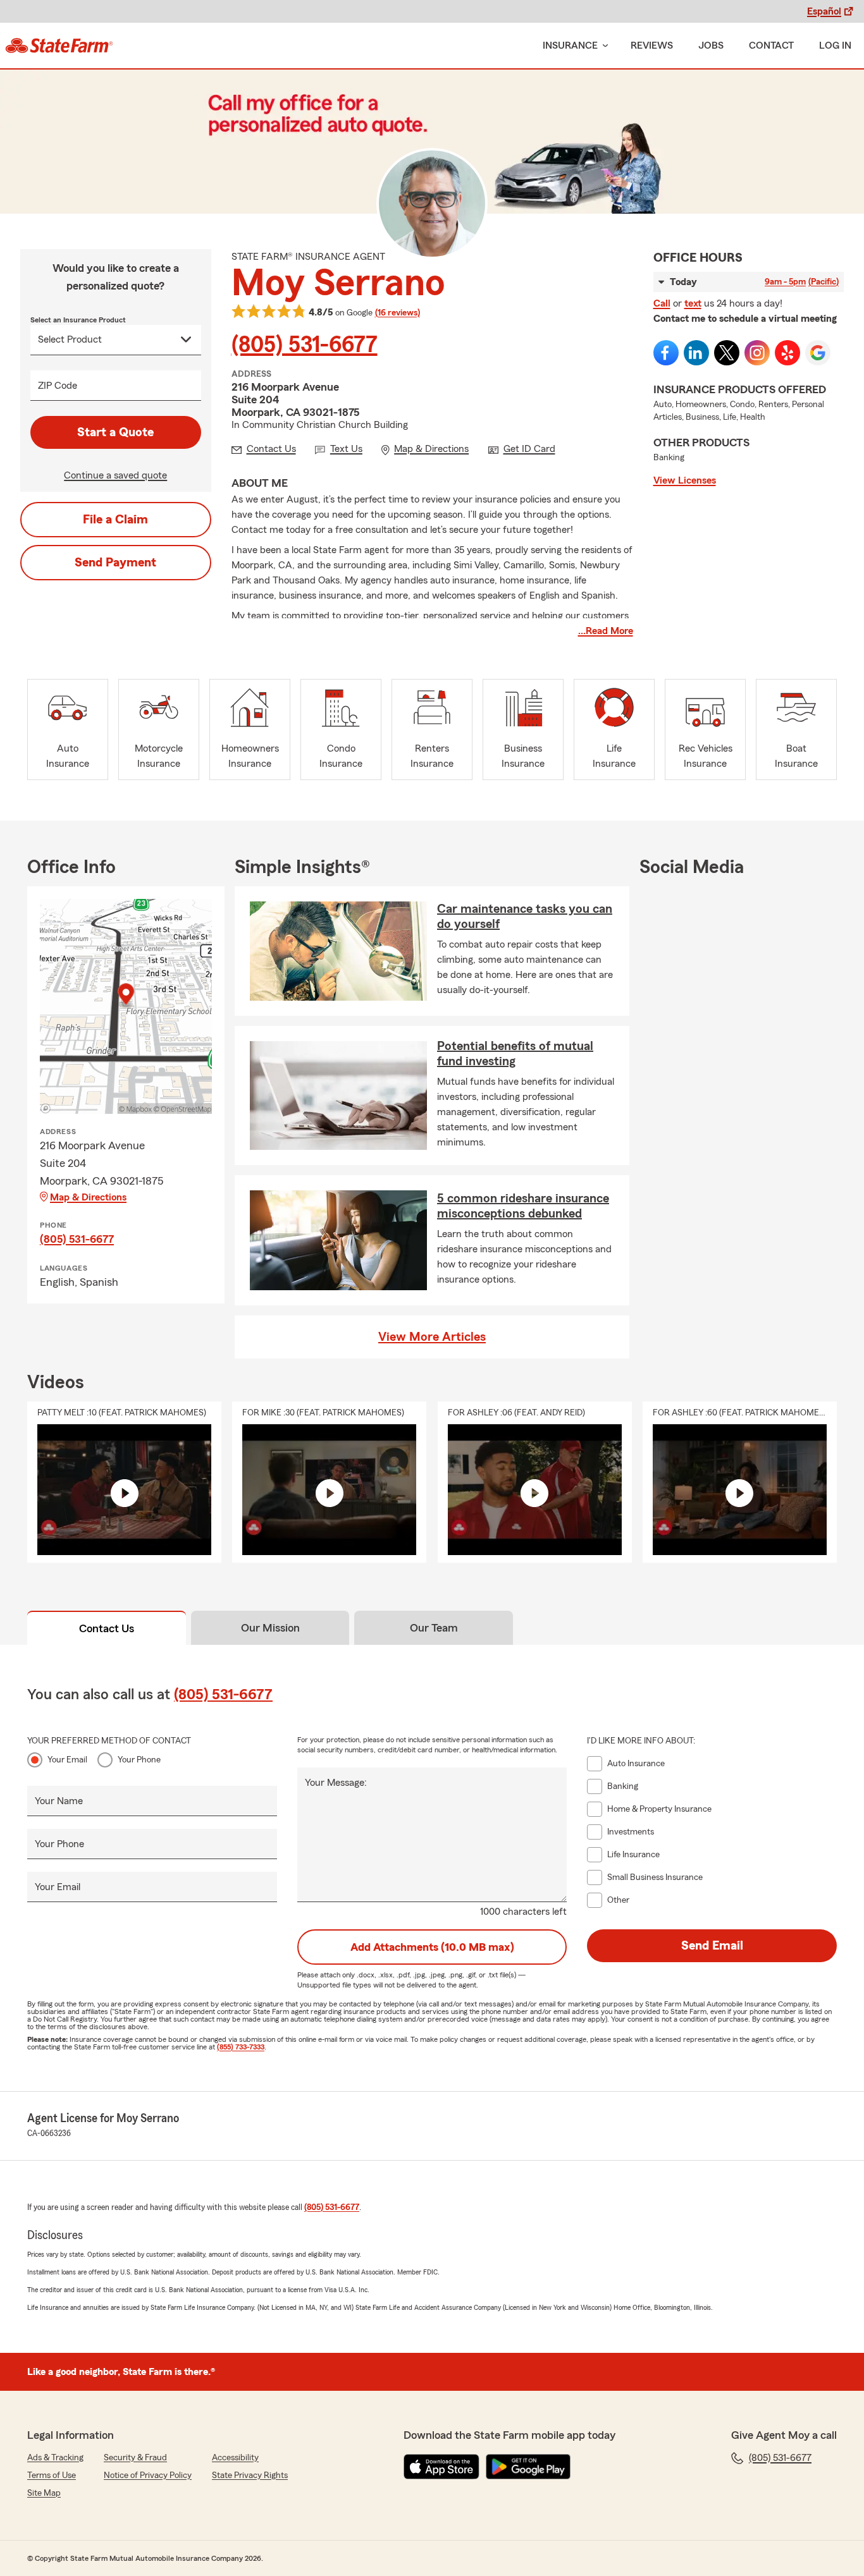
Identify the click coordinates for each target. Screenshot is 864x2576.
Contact (771, 46)
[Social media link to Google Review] (818, 353)
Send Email (712, 1946)
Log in (835, 46)
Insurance (570, 46)
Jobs (711, 46)
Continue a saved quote (115, 475)
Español (824, 11)
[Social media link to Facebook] (666, 353)
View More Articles (432, 1337)
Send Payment (115, 563)
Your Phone (139, 1760)
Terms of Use (52, 2475)
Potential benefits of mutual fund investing (515, 1054)
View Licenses (685, 480)
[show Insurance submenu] (603, 46)
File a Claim (115, 520)
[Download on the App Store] (441, 2467)
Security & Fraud (135, 2458)
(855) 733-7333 (241, 2047)
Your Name (59, 1801)
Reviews (652, 46)
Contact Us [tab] (107, 1628)
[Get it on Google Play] (528, 2467)
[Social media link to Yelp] (787, 353)
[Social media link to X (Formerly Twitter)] (727, 353)
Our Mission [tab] (270, 1628)
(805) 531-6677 (305, 345)
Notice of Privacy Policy (148, 2475)
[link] (59, 46)
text (693, 303)
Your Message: (336, 1783)
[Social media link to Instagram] (757, 353)
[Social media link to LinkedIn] (696, 353)
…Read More (606, 631)
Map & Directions (88, 1197)
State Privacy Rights (250, 2475)
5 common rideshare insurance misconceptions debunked (523, 1206)
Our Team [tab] (434, 1628)
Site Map (44, 2493)
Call (662, 303)
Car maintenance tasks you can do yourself (525, 917)
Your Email (67, 1760)
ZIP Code (58, 386)
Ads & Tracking (55, 2458)
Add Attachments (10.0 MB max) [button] (432, 1947)
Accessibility (235, 2458)
